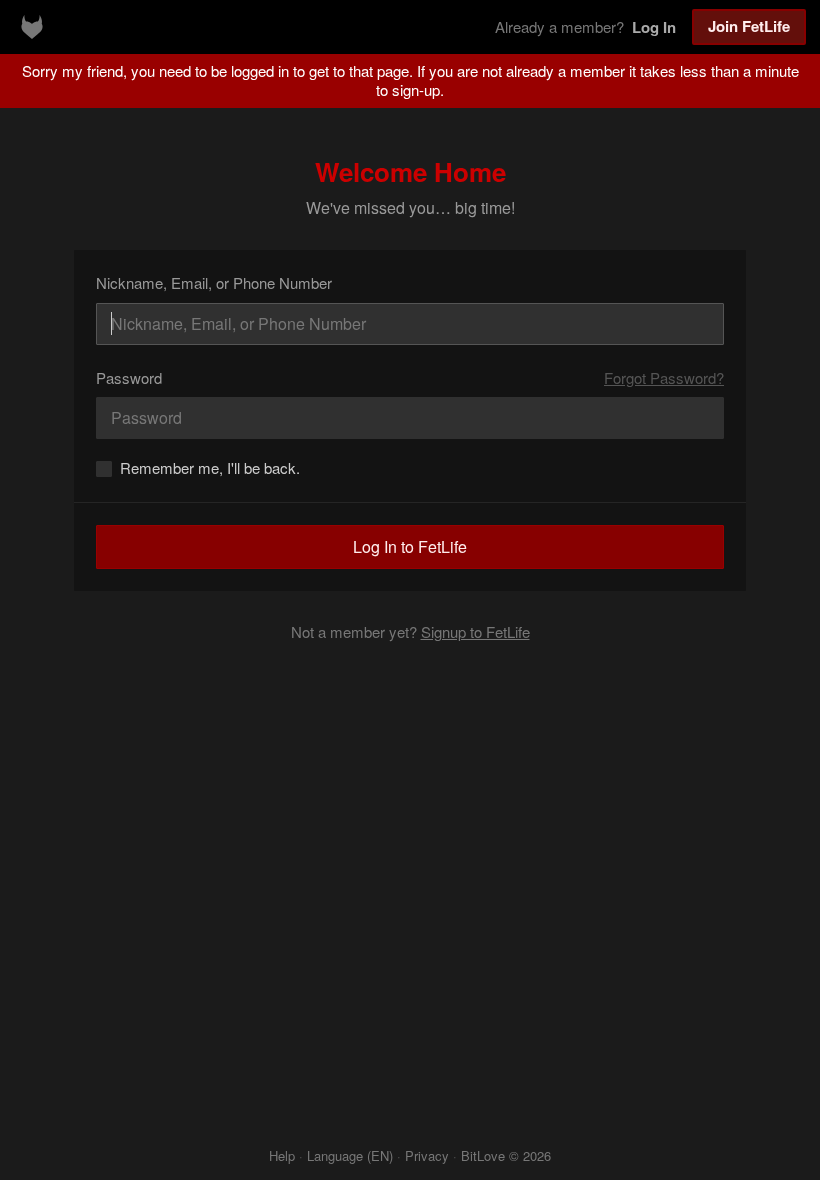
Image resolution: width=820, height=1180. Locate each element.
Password (129, 377)
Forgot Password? (664, 377)
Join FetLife (749, 26)
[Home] (32, 27)
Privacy (427, 1155)
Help (282, 1155)
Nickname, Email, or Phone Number (214, 282)
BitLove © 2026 (506, 1155)
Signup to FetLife (475, 631)
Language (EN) (350, 1155)
